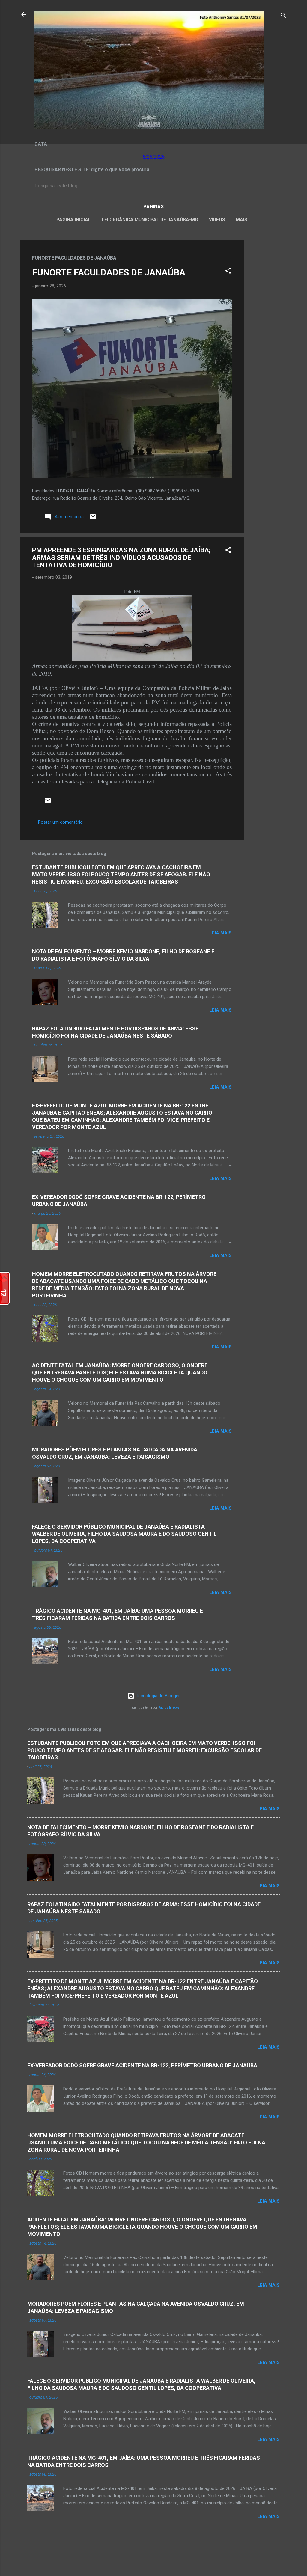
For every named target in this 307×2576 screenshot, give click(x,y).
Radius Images (169, 1708)
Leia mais (221, 933)
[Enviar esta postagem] (93, 519)
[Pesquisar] (283, 16)
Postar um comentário (60, 822)
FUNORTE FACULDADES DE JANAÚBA (109, 272)
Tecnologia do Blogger (157, 1696)
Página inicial (74, 220)
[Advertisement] (268, 330)
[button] (228, 272)
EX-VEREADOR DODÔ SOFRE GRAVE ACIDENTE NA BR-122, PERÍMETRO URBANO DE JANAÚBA (142, 2065)
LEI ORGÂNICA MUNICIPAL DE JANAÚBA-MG (150, 220)
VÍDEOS (217, 220)
